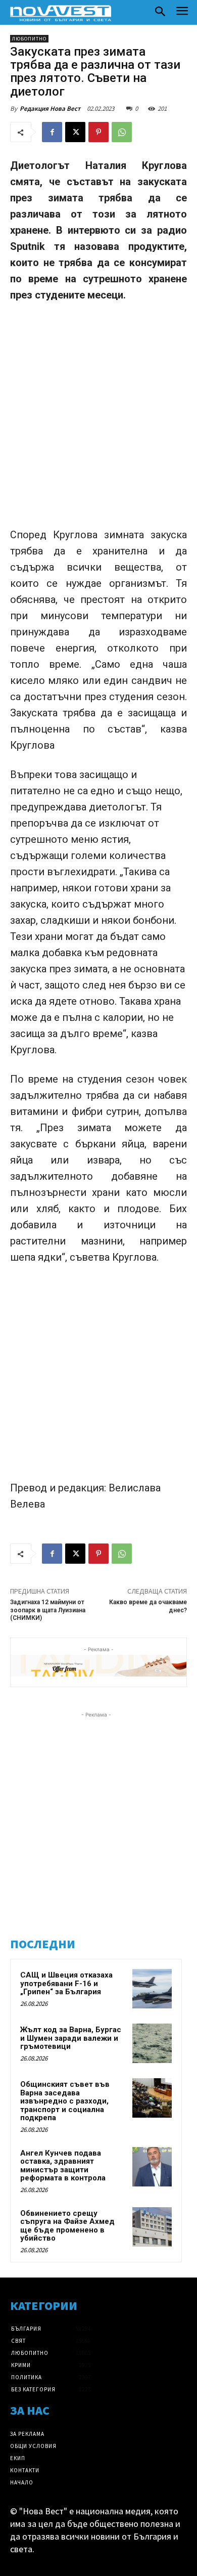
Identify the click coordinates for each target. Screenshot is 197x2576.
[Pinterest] (98, 132)
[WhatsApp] (122, 132)
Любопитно (29, 39)
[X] (75, 132)
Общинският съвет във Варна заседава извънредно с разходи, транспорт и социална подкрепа (65, 2101)
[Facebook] (52, 132)
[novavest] (61, 13)
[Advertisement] (98, 415)
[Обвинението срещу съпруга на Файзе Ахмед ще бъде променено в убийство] (152, 2227)
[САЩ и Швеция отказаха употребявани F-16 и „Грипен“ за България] (152, 1989)
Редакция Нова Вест (50, 109)
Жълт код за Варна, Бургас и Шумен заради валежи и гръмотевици (71, 2038)
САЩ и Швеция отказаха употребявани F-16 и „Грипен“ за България (66, 1983)
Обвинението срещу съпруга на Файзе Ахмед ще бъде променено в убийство (67, 2226)
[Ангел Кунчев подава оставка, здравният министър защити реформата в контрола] (152, 2167)
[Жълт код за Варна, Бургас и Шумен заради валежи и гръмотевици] (152, 2043)
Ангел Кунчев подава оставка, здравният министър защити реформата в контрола (63, 2166)
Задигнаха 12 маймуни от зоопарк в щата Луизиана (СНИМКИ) (48, 1610)
